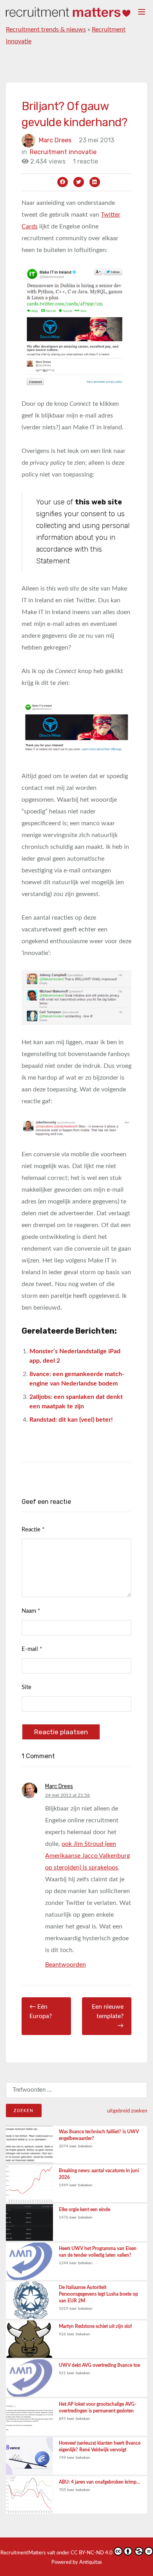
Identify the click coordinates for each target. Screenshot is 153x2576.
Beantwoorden (66, 1965)
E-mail (32, 1649)
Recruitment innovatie (63, 152)
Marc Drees (55, 140)
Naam (31, 1611)
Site (26, 1687)
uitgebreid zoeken (127, 2111)
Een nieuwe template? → (108, 2016)
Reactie (33, 1530)
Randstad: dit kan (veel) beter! (71, 1420)
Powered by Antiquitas (77, 2562)
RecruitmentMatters (23, 2553)
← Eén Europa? (41, 2011)
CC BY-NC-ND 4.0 (92, 2553)
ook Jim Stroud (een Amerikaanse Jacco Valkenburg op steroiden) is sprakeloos (87, 1856)
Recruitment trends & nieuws (46, 29)
